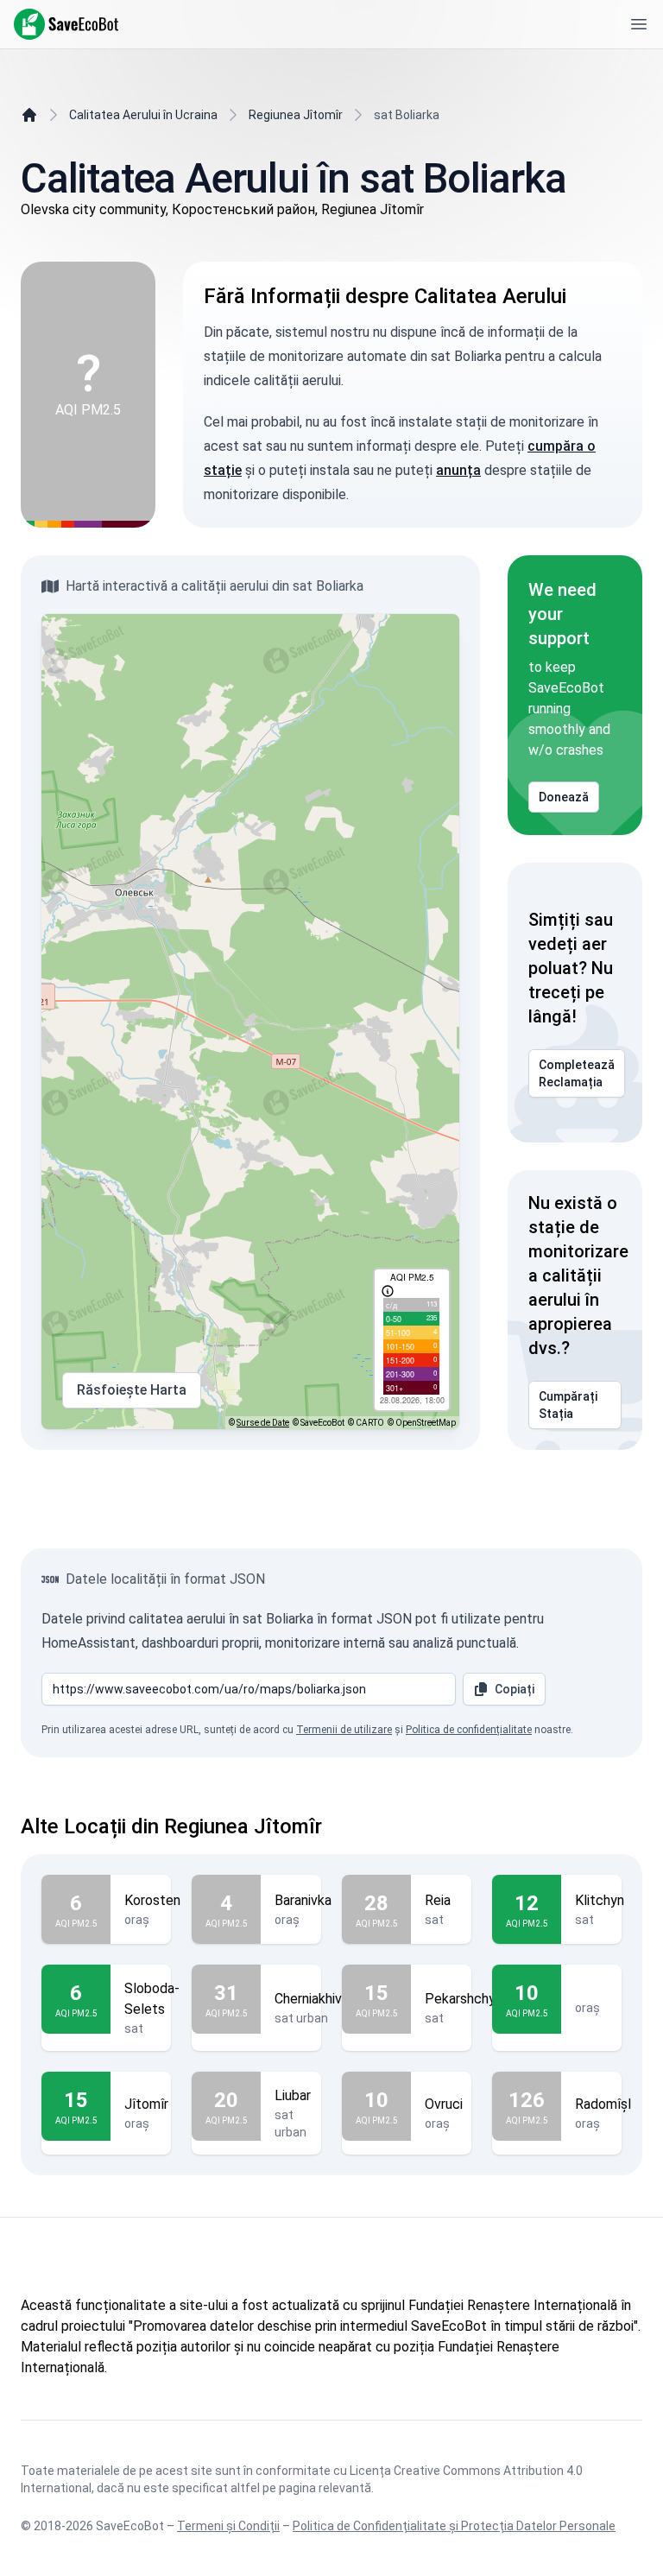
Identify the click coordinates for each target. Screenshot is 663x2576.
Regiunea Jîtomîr (296, 115)
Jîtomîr (146, 2104)
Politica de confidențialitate (469, 1730)
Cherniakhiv (308, 1999)
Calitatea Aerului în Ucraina (143, 115)
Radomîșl (603, 2104)
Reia (438, 1900)
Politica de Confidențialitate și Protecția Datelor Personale (454, 2526)
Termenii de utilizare (344, 1730)
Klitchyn (600, 1900)
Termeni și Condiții (228, 2526)
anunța (458, 470)
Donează (564, 797)
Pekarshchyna (467, 1999)
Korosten (152, 1900)
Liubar (293, 2095)
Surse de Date (263, 1423)
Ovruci (444, 2104)
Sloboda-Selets (152, 1999)
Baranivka (303, 1900)
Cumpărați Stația (568, 1405)
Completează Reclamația (577, 1073)
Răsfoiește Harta (132, 1390)
